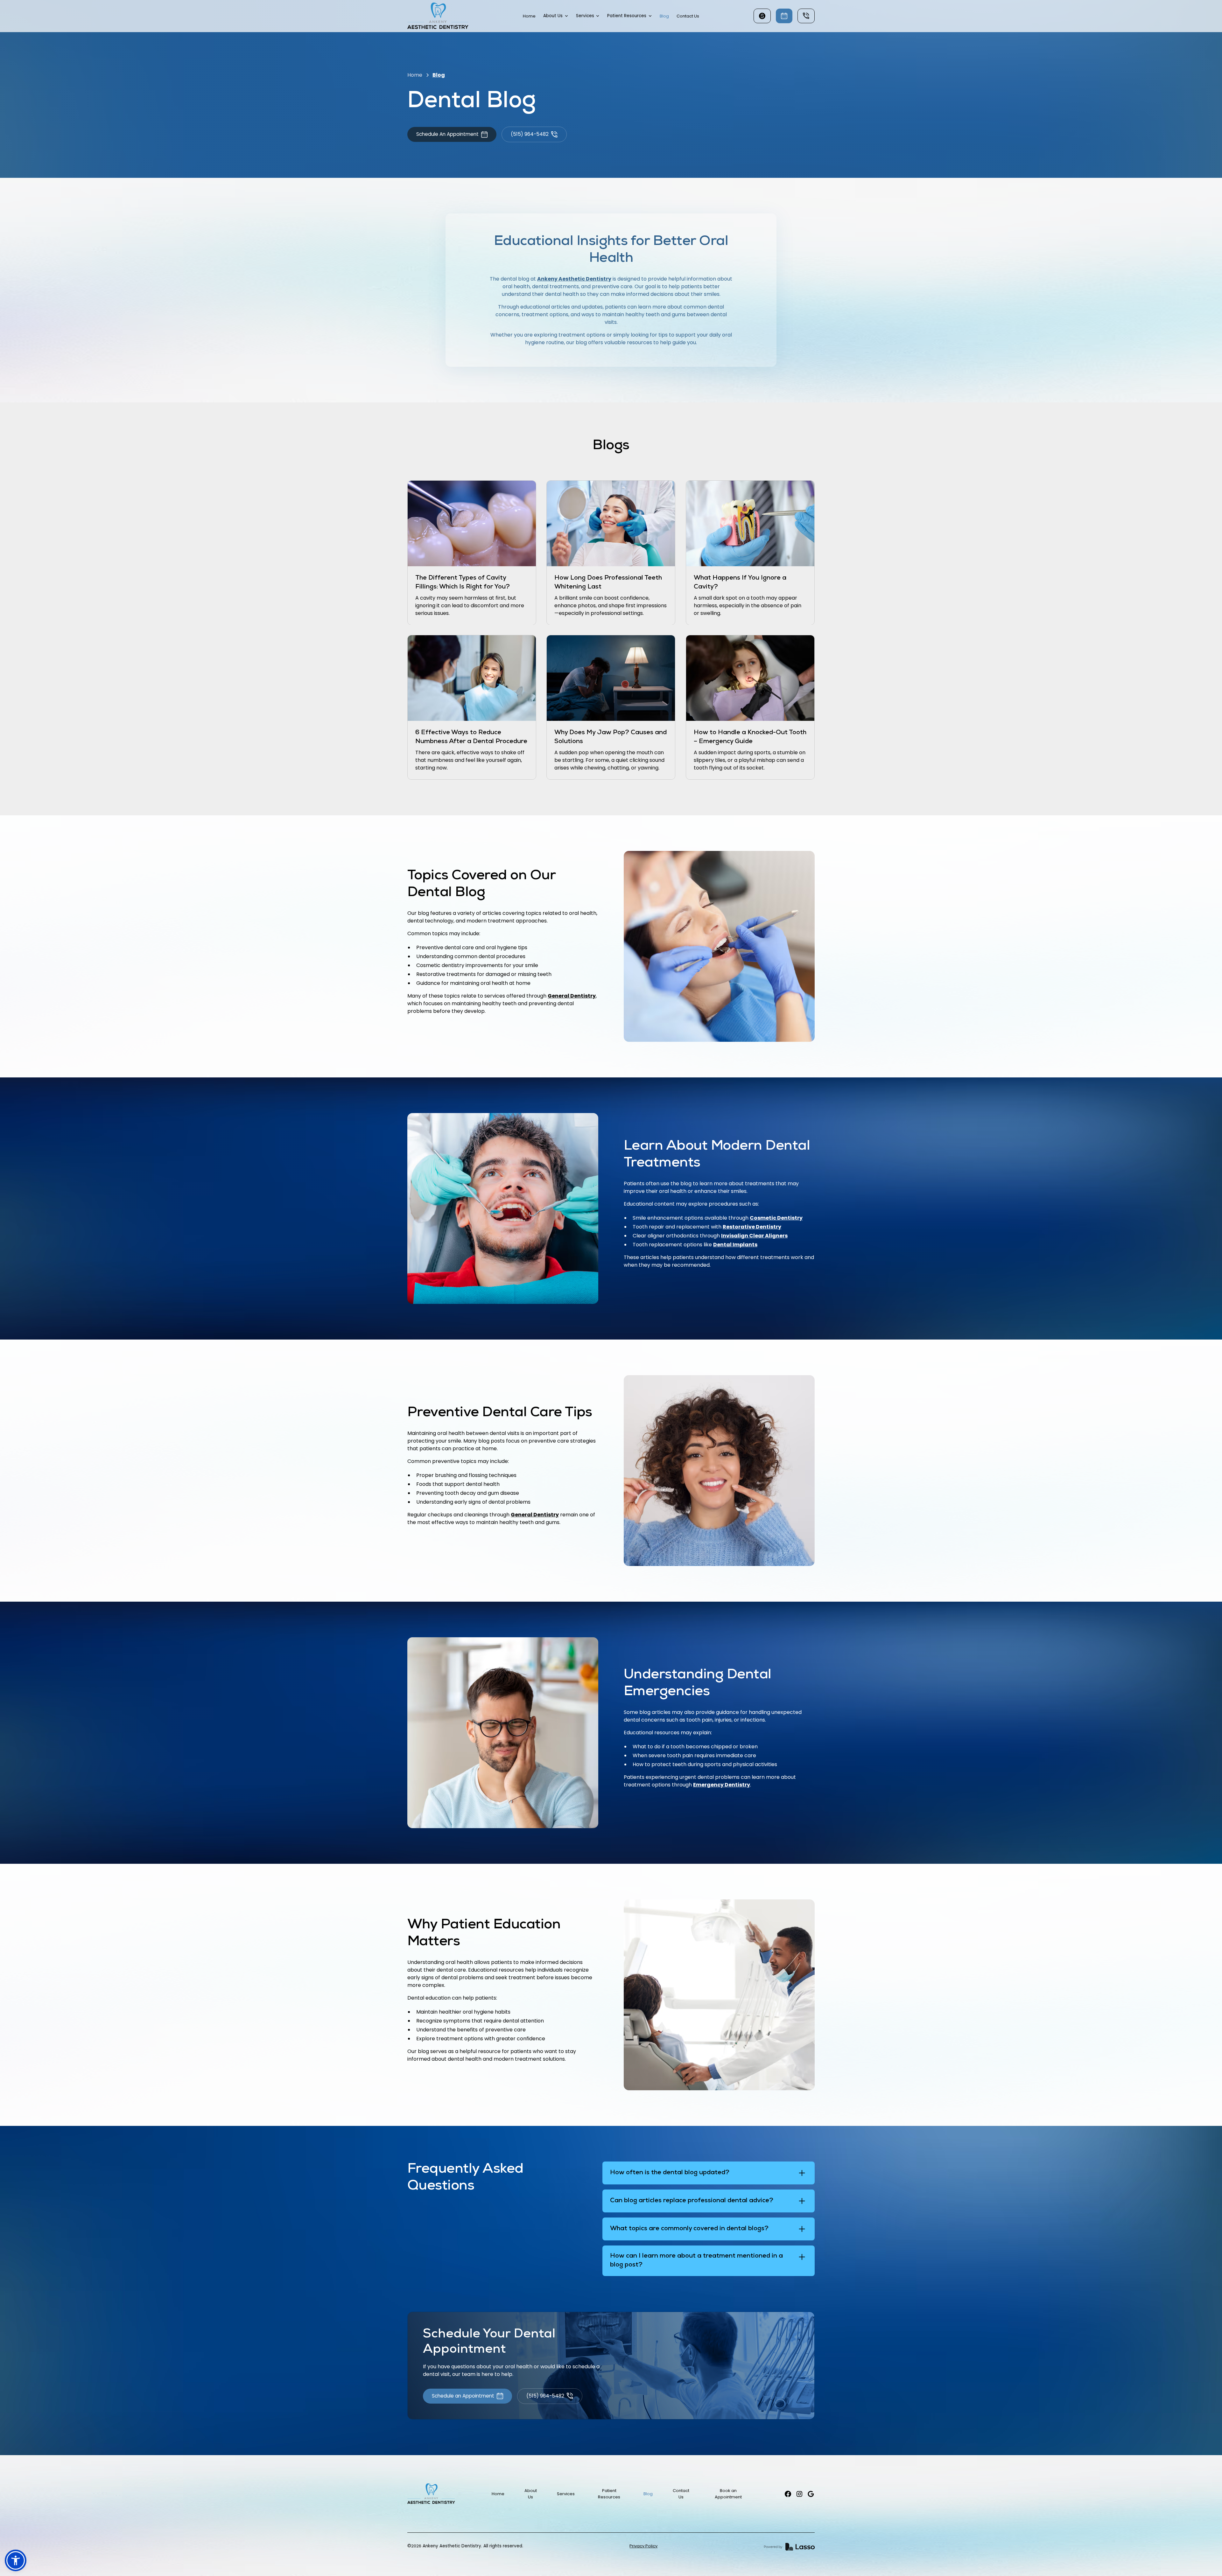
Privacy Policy (643, 2546)
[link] (438, 16)
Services (566, 2494)
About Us (531, 2494)
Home (529, 16)
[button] (556, 16)
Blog (664, 16)
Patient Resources (609, 2494)
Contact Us (688, 16)
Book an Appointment (728, 2494)
